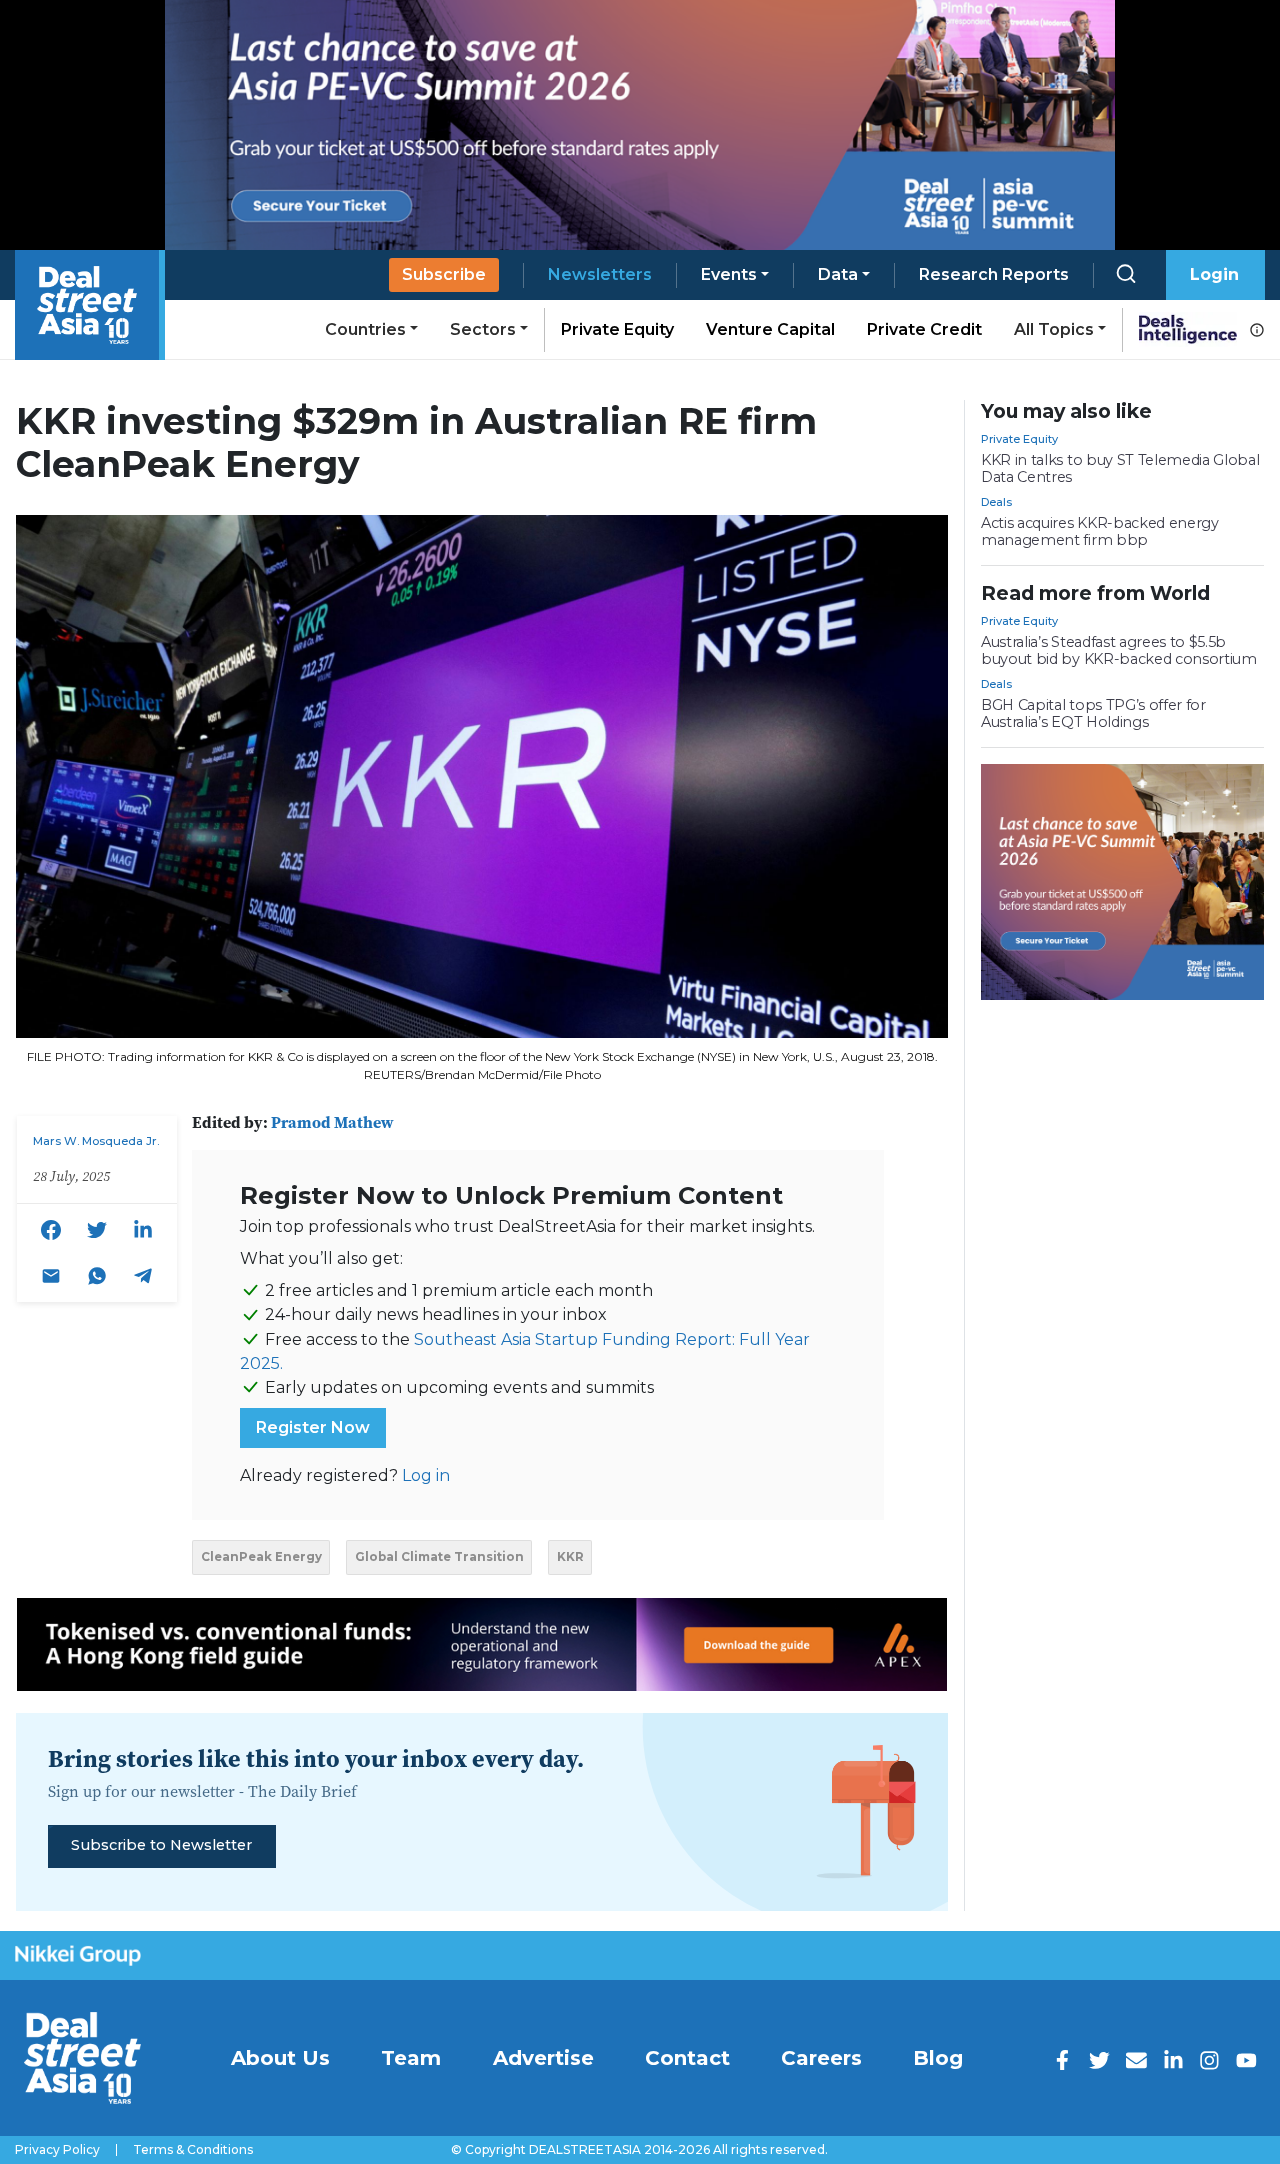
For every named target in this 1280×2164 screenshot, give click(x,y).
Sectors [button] (483, 329)
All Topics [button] (1054, 329)
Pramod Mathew (332, 1122)
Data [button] (838, 274)
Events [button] (729, 274)
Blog (938, 2058)
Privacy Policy (57, 2150)
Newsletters (600, 274)
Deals (996, 502)
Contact (687, 2058)
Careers (821, 2058)
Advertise (543, 2058)
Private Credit (924, 329)
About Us (280, 2058)
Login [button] (1214, 274)
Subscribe (444, 274)
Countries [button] (365, 329)
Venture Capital (770, 329)
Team (411, 2058)
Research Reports (994, 274)
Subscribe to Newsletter (161, 1845)
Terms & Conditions (193, 2150)
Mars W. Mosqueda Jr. (96, 1141)
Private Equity (617, 329)
